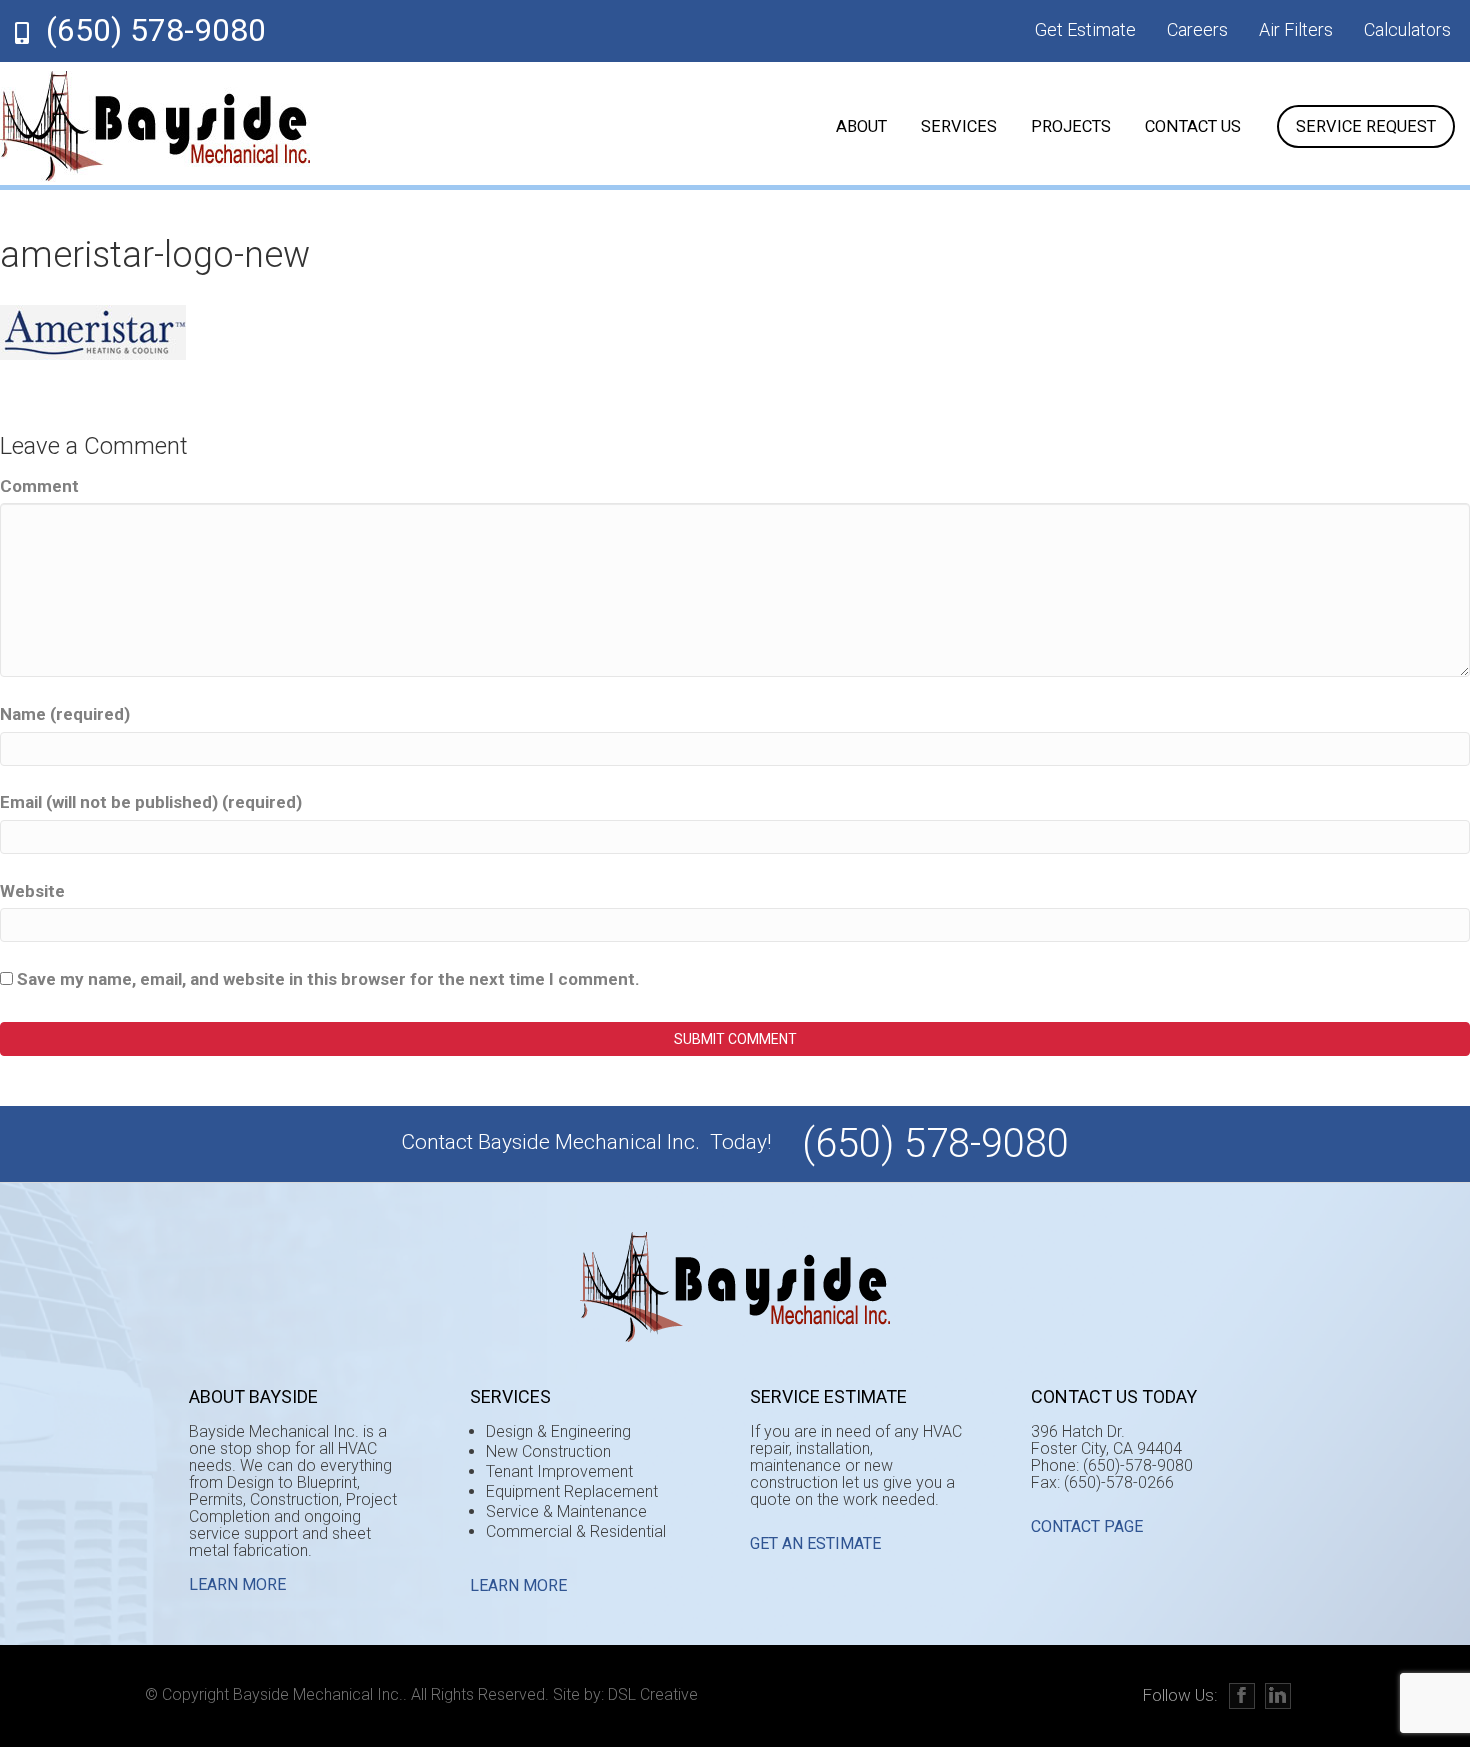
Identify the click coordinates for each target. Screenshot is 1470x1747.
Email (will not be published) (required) (151, 802)
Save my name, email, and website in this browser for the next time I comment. (328, 979)
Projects (1071, 126)
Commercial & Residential (576, 1531)
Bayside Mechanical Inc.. (320, 1694)
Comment (39, 486)
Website (32, 891)
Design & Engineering (558, 1431)
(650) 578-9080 (156, 30)
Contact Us (1193, 126)
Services (959, 126)
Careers (1197, 29)
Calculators (1407, 29)
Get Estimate (1085, 29)
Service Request (1366, 126)
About (861, 126)
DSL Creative (653, 1694)
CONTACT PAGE (1087, 1526)
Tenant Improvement (559, 1471)
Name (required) (65, 714)
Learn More (237, 1584)
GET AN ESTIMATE (815, 1543)
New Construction (548, 1451)
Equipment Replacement (572, 1491)
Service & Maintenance (566, 1511)
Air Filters (1296, 29)
